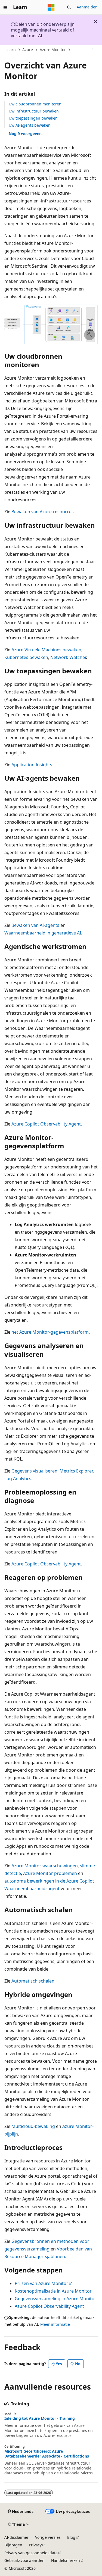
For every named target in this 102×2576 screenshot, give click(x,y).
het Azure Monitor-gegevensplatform (50, 1332)
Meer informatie (55, 2324)
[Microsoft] (51, 7)
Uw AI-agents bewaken (30, 125)
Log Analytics (18, 1478)
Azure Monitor (53, 50)
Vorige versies (48, 2537)
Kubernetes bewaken (26, 657)
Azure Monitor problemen (50, 1873)
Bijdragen (13, 2545)
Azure (28, 50)
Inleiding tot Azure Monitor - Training (40, 2418)
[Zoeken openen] (69, 7)
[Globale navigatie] (5, 7)
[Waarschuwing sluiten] (95, 21)
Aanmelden (87, 7)
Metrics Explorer (76, 1471)
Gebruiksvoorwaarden (24, 2560)
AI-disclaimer (16, 2537)
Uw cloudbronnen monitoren (35, 104)
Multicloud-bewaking (33, 2126)
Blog (71, 2537)
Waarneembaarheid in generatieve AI (43, 933)
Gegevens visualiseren (34, 1471)
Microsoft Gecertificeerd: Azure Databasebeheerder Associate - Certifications (47, 2454)
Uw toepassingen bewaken (33, 118)
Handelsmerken (66, 2560)
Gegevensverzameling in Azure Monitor (55, 2299)
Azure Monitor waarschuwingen (45, 1866)
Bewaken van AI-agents (35, 925)
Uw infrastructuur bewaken (34, 111)
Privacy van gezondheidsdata (31, 2553)
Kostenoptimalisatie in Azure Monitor (53, 2291)
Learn (11, 50)
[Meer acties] (93, 50)
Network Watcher (68, 657)
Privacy (35, 2545)
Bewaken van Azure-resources (43, 512)
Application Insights (32, 765)
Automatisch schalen (33, 1981)
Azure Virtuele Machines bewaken (46, 650)
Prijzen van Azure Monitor (41, 2283)
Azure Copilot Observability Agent (46, 1124)
